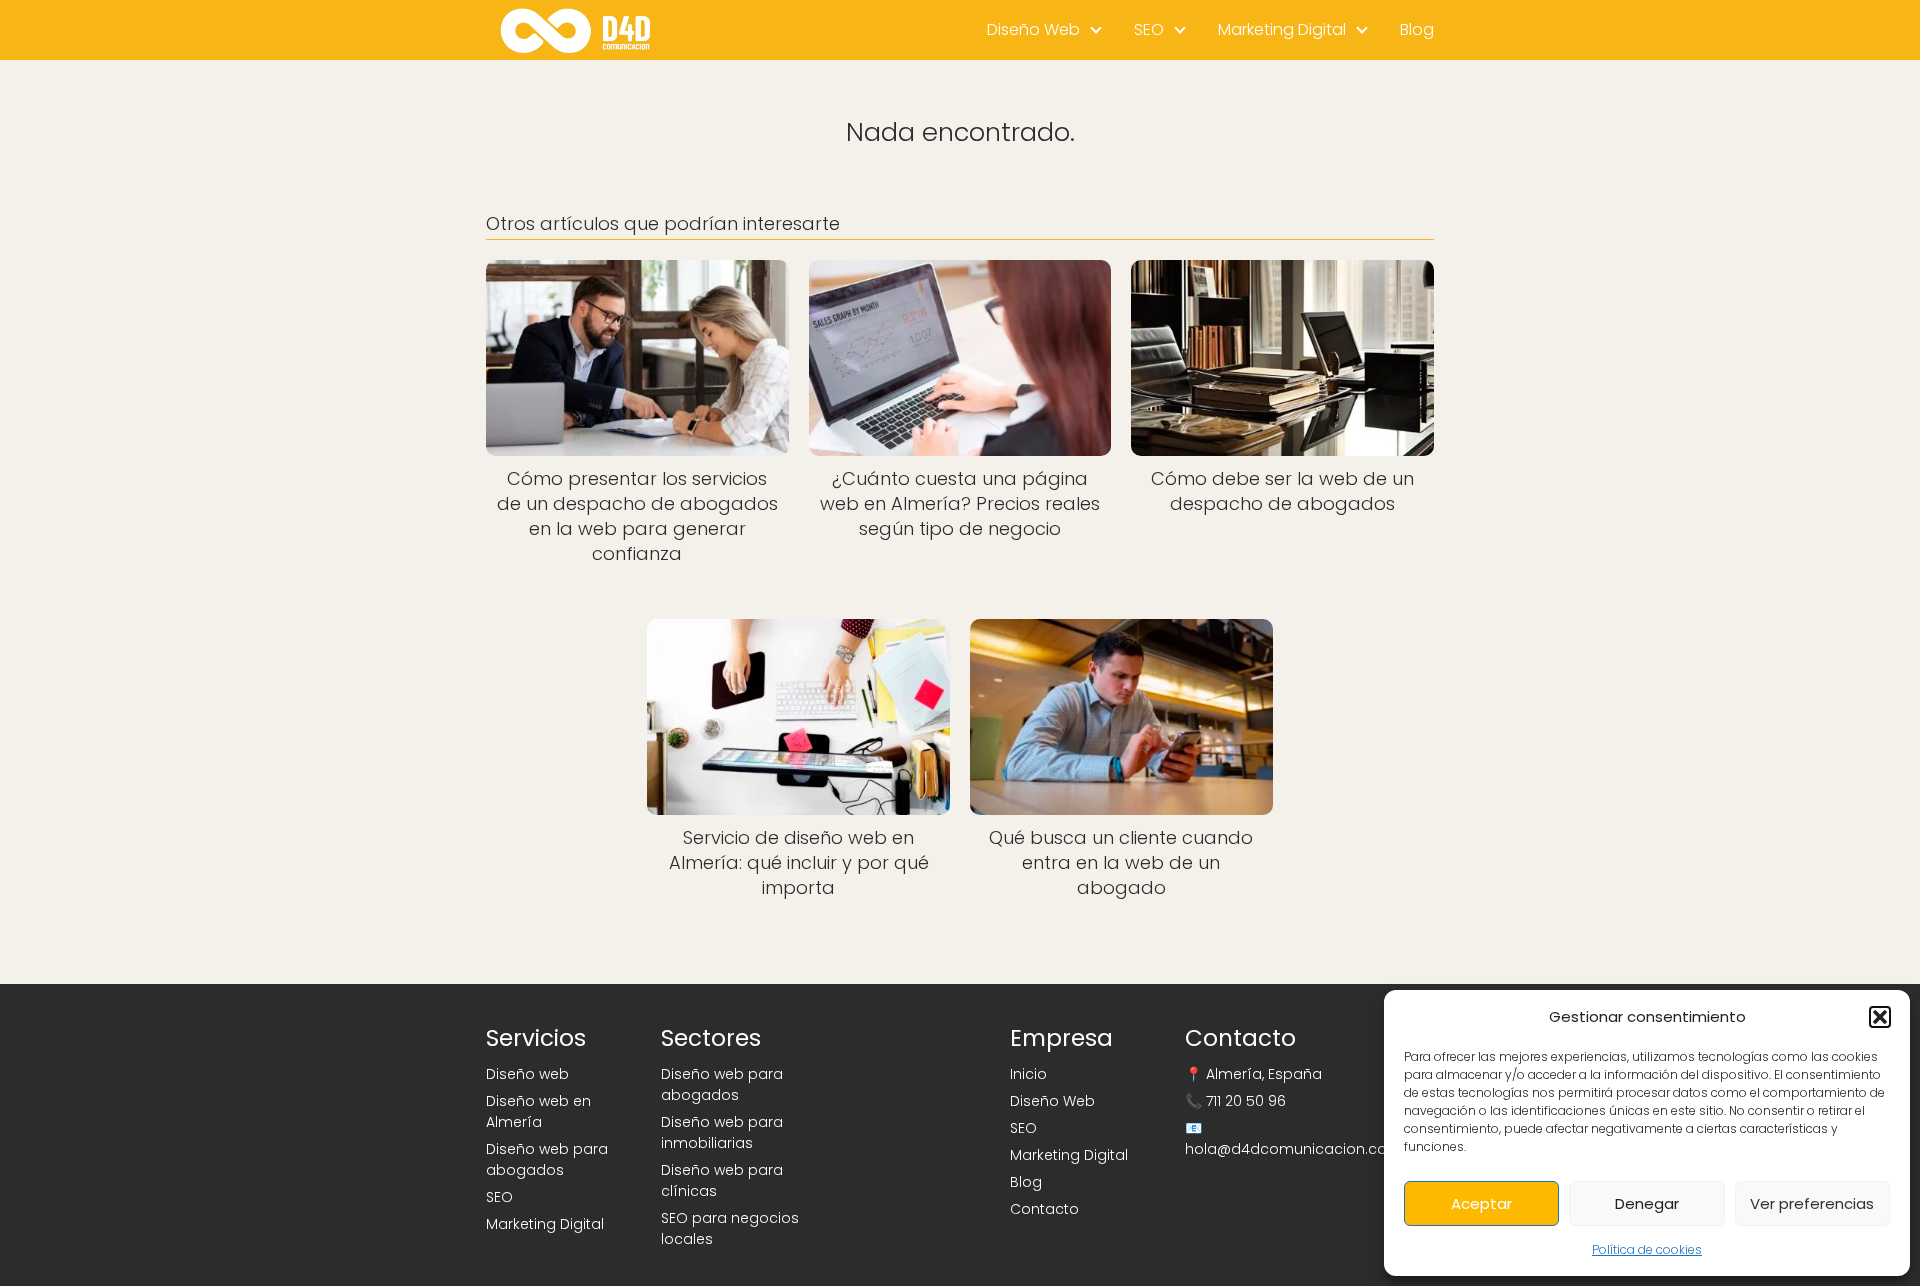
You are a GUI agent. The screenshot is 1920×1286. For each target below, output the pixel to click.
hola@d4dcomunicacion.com (1293, 1149)
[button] (1880, 1017)
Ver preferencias (1812, 1203)
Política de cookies (1647, 1249)
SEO (1149, 29)
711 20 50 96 (1246, 1101)
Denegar (1647, 1203)
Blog (1417, 29)
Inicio (1028, 1074)
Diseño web (527, 1074)
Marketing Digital (1282, 29)
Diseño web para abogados (547, 1159)
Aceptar (1481, 1203)
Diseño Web (1033, 29)
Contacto (1044, 1209)
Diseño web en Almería (538, 1111)
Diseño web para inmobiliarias (722, 1132)
